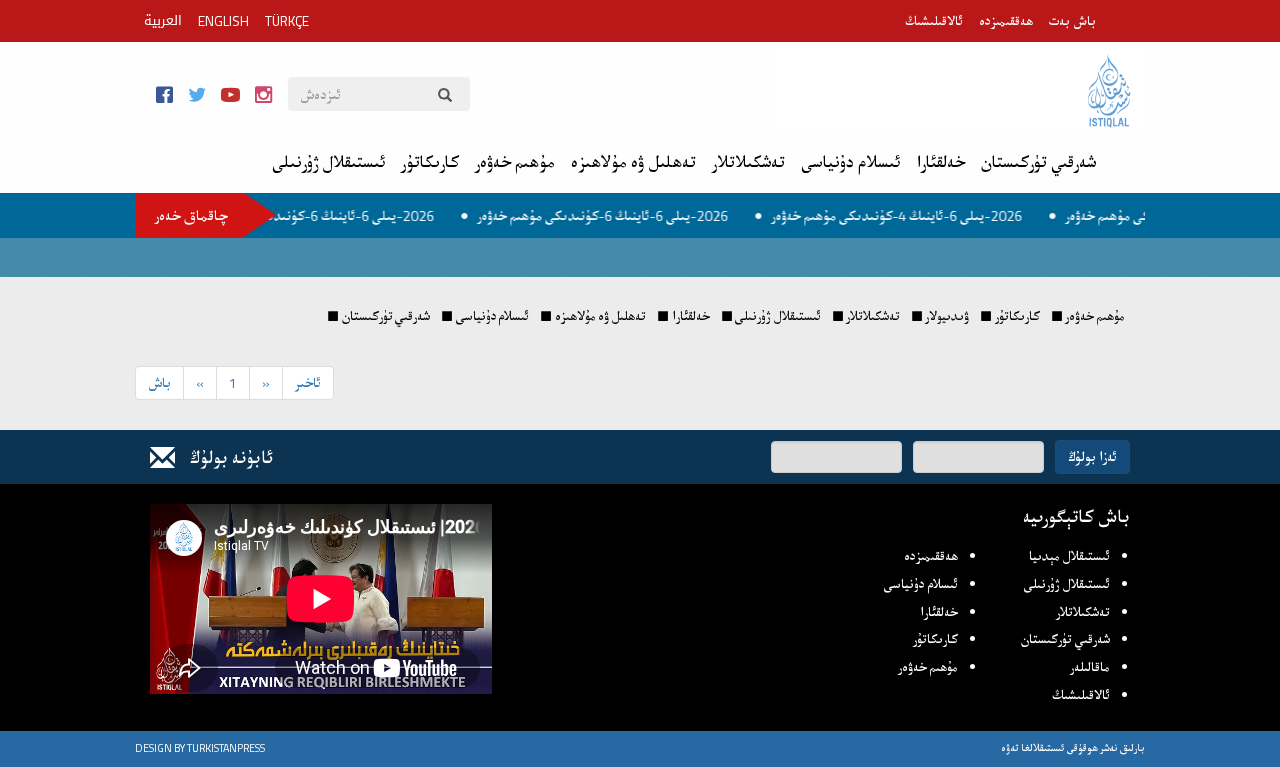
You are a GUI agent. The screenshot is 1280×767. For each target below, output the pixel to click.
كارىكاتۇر (430, 162)
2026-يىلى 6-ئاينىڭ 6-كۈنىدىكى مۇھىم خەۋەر (325, 215)
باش (159, 382)
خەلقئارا (940, 162)
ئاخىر (308, 382)
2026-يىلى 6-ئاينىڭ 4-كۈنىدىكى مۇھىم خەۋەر (913, 215)
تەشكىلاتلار (748, 162)
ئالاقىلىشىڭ (934, 21)
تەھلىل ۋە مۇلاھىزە (633, 162)
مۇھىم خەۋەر (515, 162)
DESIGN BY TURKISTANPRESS (200, 748)
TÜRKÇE (287, 21)
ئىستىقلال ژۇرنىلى (328, 162)
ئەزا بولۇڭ (1092, 456)
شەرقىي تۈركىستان (1038, 162)
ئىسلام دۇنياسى (850, 162)
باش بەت (1072, 21)
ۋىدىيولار (947, 316)
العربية (163, 20)
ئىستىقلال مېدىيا (1069, 556)
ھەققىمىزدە (1006, 21)
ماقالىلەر (1090, 667)
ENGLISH (223, 21)
